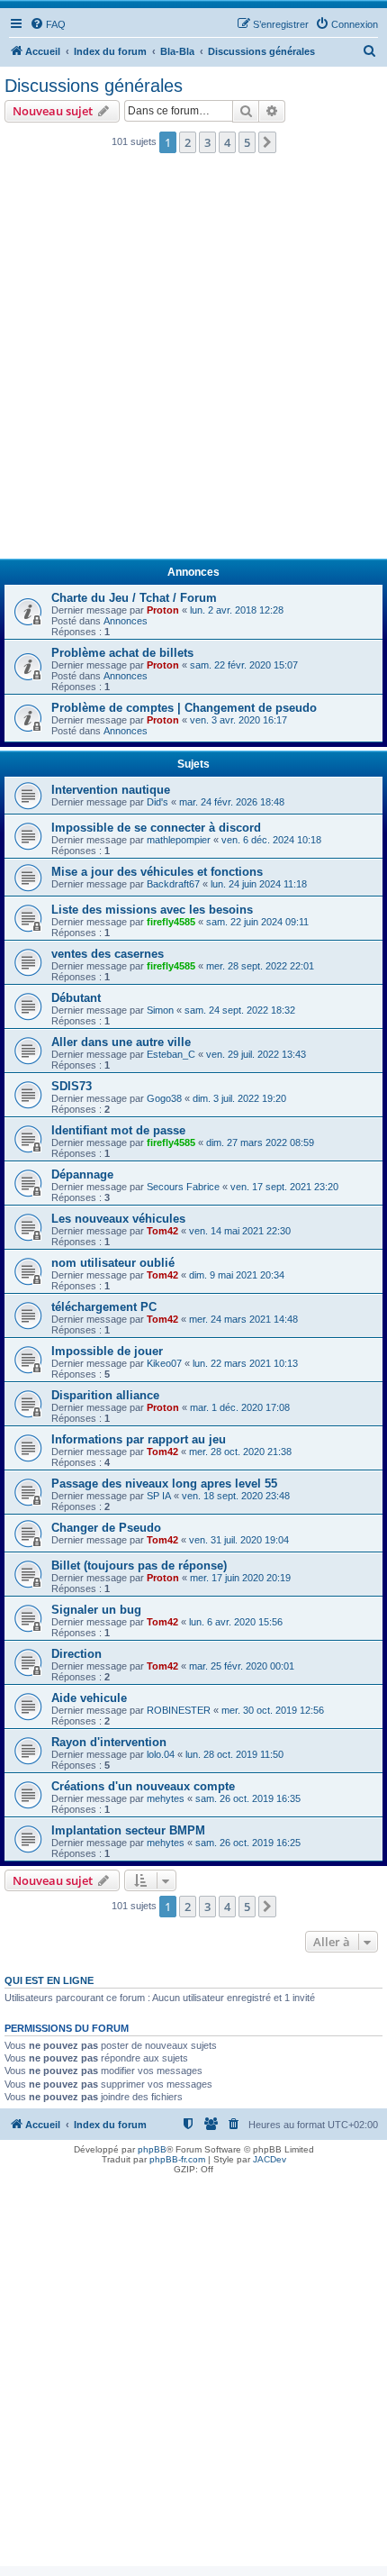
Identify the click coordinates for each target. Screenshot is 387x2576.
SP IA (159, 1496)
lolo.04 (161, 1754)
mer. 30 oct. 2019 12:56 (273, 1710)
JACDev (270, 2159)
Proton (163, 610)
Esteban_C (171, 1054)
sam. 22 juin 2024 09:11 (257, 922)
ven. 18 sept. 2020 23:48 (236, 1496)
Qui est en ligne (49, 1980)
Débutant (76, 998)
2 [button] (188, 142)
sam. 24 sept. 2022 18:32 (240, 1010)
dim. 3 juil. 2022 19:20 (239, 1098)
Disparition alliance (105, 1395)
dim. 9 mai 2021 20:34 (237, 1275)
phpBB (152, 2149)
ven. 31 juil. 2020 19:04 (239, 1540)
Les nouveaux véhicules (118, 1219)
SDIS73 (72, 1086)
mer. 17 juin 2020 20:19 (240, 1578)
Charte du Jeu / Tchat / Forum (134, 598)
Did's (157, 802)
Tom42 (162, 1231)
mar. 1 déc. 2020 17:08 (240, 1407)
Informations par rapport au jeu (139, 1439)
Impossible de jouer (107, 1351)
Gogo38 (164, 1098)
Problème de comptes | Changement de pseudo (184, 708)
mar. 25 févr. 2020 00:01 (242, 1666)
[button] (267, 142)
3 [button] (207, 142)
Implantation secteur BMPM (128, 1830)
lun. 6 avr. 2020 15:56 (236, 1622)
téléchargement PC (104, 1307)
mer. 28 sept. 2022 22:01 (260, 966)
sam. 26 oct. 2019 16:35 (248, 1798)
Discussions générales (94, 86)
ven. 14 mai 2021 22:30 (240, 1231)
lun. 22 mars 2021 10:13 (245, 1363)
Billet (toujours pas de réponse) (139, 1566)
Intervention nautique (111, 790)
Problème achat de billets (122, 653)
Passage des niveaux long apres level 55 (164, 1484)
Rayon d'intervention (109, 1742)
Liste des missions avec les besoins (152, 910)
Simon (160, 1010)
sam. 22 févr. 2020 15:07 (244, 665)
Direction (76, 1654)
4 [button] (227, 142)
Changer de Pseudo (106, 1528)
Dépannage (82, 1174)
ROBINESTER (179, 1710)
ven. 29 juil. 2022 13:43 (256, 1054)
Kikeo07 (164, 1363)
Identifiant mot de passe (118, 1130)
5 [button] (247, 142)
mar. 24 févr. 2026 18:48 (232, 802)
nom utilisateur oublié (113, 1263)
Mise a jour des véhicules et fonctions (157, 872)
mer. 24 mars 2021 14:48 (243, 1319)
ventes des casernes (108, 954)
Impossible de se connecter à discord (156, 828)
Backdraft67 (173, 884)
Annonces (126, 621)
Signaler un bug (96, 1610)
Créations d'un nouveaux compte (143, 1786)
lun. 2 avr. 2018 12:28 (237, 610)
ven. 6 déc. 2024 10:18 (271, 840)
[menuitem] (48, 24)
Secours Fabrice (183, 1187)
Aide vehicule (89, 1698)
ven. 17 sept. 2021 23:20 (284, 1187)
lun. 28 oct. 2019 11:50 (234, 1754)
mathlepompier (179, 840)
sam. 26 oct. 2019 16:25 (248, 1843)
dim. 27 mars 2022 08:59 (260, 1142)
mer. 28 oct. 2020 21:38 (240, 1452)
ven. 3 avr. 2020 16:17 (238, 720)
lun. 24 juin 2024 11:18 (259, 884)
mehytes (166, 1798)
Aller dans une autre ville (121, 1042)
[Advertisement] (193, 361)
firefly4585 (171, 922)
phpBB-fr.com (177, 2159)
